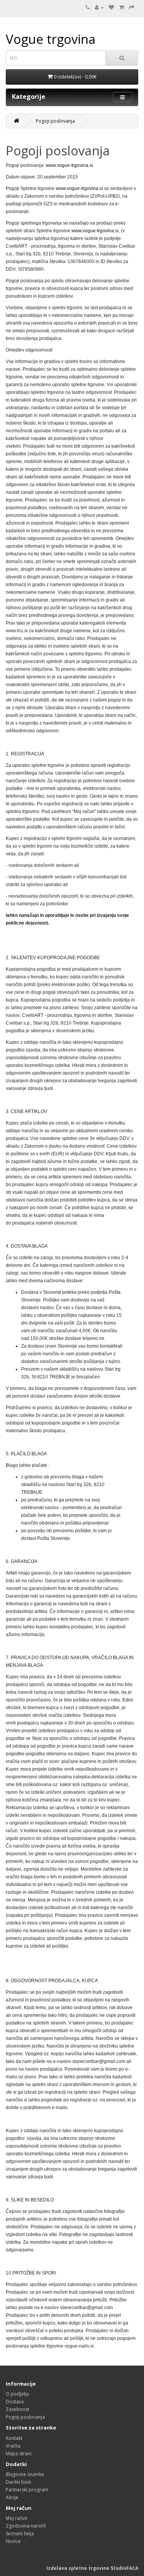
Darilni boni (18, 2482)
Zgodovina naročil (26, 2526)
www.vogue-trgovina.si (69, 165)
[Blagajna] (132, 7)
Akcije (12, 2497)
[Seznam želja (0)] (111, 7)
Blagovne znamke (25, 2474)
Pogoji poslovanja (55, 121)
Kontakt (14, 2438)
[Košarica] (122, 7)
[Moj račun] (99, 7)
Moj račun (17, 2518)
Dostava (15, 2402)
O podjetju (17, 2394)
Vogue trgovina (51, 39)
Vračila (13, 2446)
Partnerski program (27, 2490)
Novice (13, 2541)
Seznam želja (20, 2534)
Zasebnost (17, 2409)
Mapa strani (19, 2454)
